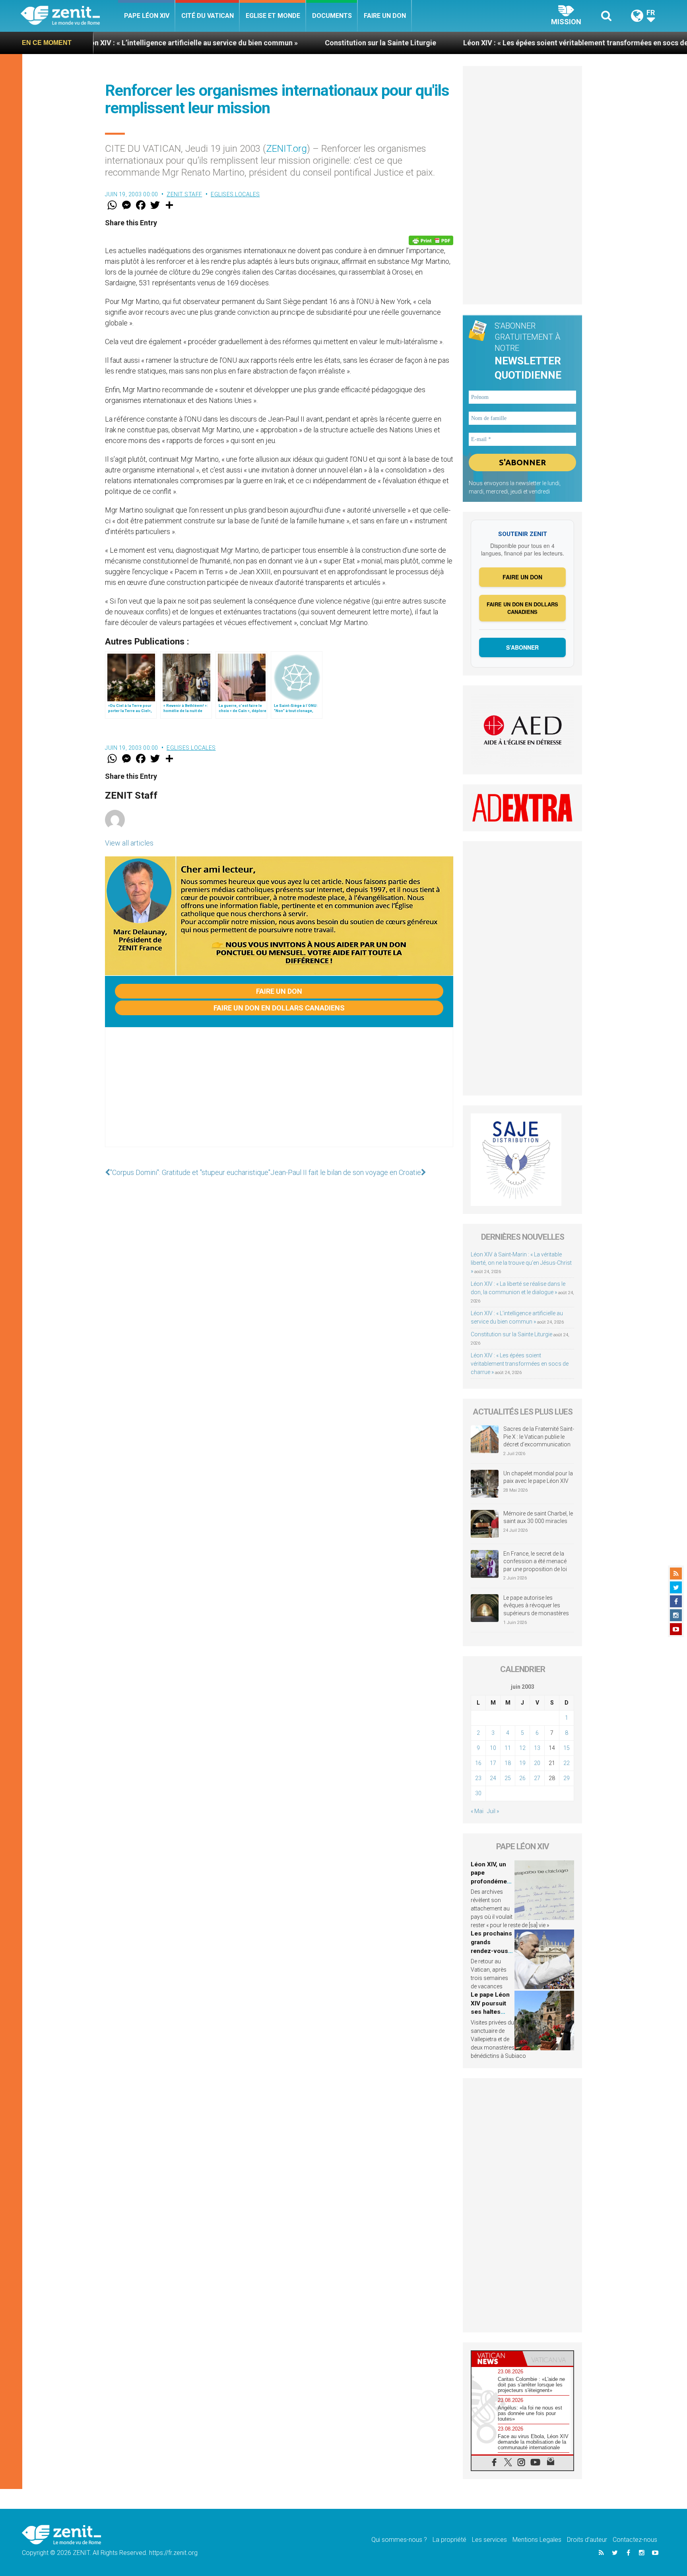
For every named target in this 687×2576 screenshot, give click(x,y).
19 (522, 1763)
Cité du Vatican (208, 16)
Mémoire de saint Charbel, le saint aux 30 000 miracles (538, 1517)
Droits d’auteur (587, 2540)
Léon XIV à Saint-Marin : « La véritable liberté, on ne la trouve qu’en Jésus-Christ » (521, 1263)
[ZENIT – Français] (69, 16)
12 (522, 1748)
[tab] (497, 2358)
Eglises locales (235, 194)
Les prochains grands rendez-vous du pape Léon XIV (491, 1951)
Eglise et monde (273, 16)
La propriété (449, 2540)
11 (508, 1748)
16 (478, 1763)
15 (567, 1748)
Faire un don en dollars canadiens (279, 1008)
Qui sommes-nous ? (399, 2540)
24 (493, 1778)
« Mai (477, 1811)
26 (522, 1778)
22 (567, 1763)
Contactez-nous (635, 2540)
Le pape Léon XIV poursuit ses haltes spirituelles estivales (490, 2012)
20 (537, 1763)
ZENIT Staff (184, 194)
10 (493, 1748)
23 (478, 1778)
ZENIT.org (286, 149)
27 (537, 1778)
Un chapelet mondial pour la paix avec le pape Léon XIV (538, 1477)
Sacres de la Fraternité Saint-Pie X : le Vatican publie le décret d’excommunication (539, 1437)
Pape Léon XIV (147, 16)
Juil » (493, 1811)
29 (567, 1778)
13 (537, 1748)
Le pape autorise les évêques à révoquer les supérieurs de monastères (536, 1605)
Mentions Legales (537, 2540)
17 (493, 1763)
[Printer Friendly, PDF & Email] (431, 240)
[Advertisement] (279, 1095)
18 (508, 1763)
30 (478, 1793)
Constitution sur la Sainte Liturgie (276, 43)
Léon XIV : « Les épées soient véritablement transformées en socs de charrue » (487, 43)
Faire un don (385, 16)
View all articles (129, 843)
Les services (489, 2540)
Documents (332, 16)
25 (508, 1778)
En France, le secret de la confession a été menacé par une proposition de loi (535, 1561)
